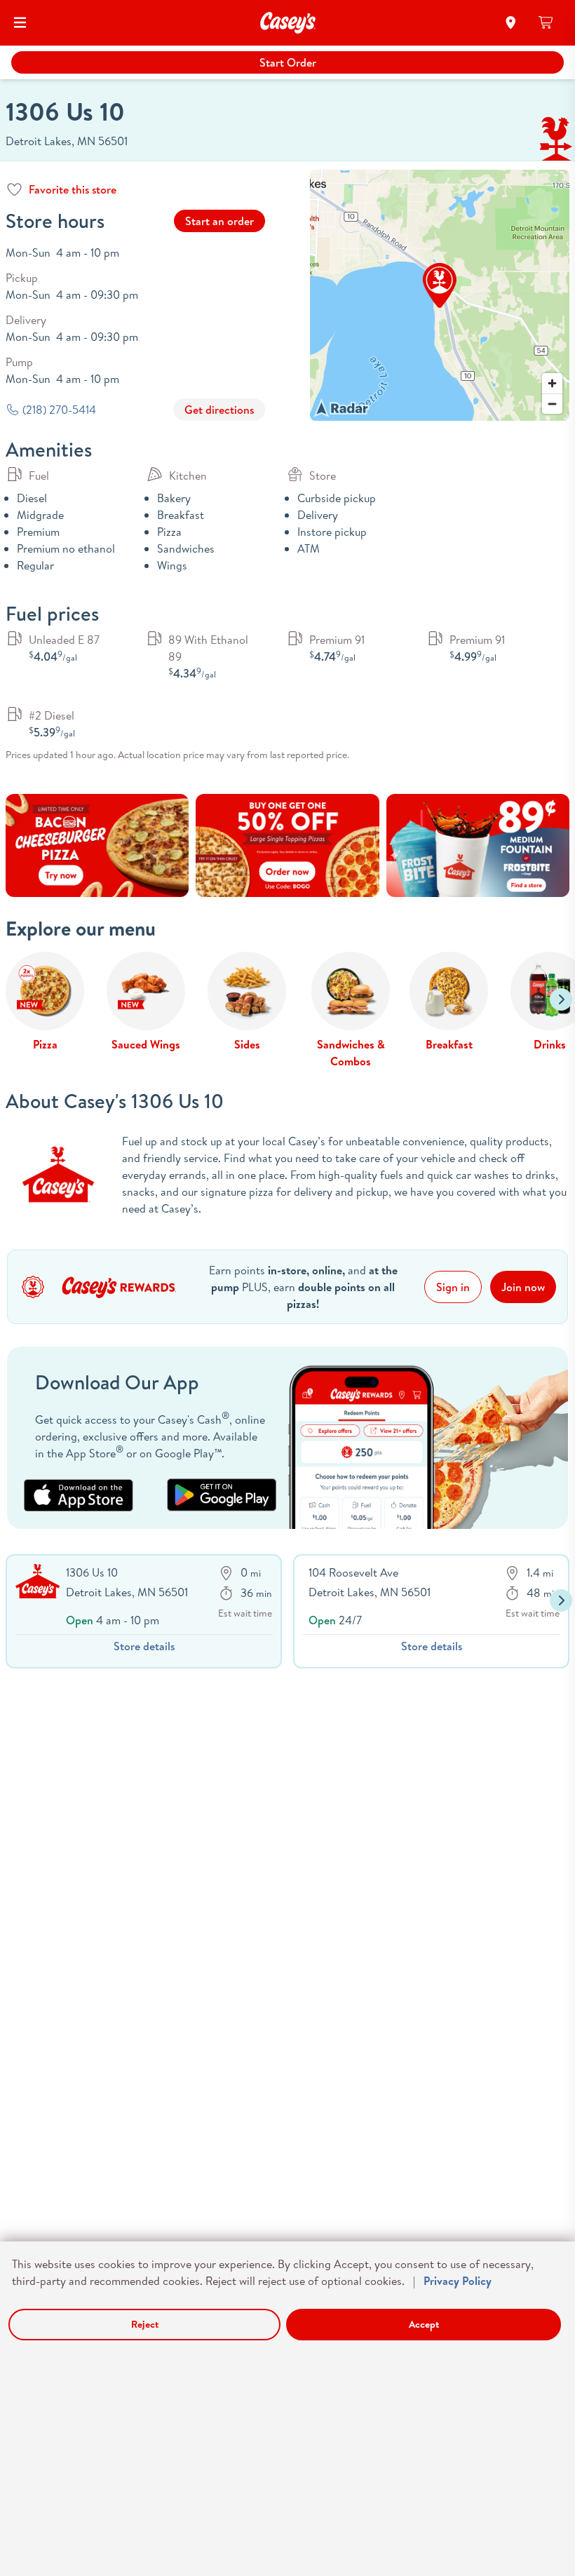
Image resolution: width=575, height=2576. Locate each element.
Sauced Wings (146, 1044)
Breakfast (449, 1044)
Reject (145, 2324)
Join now (523, 1287)
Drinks (550, 1044)
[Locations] (511, 22)
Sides (247, 1044)
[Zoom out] (552, 404)
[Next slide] (561, 999)
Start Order (288, 62)
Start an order (219, 221)
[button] (440, 285)
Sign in (453, 1287)
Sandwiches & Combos (351, 1053)
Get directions (219, 410)
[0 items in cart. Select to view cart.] (547, 22)
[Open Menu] (20, 22)
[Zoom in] (552, 383)
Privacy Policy (458, 2281)
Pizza (45, 1044)
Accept (424, 2324)
